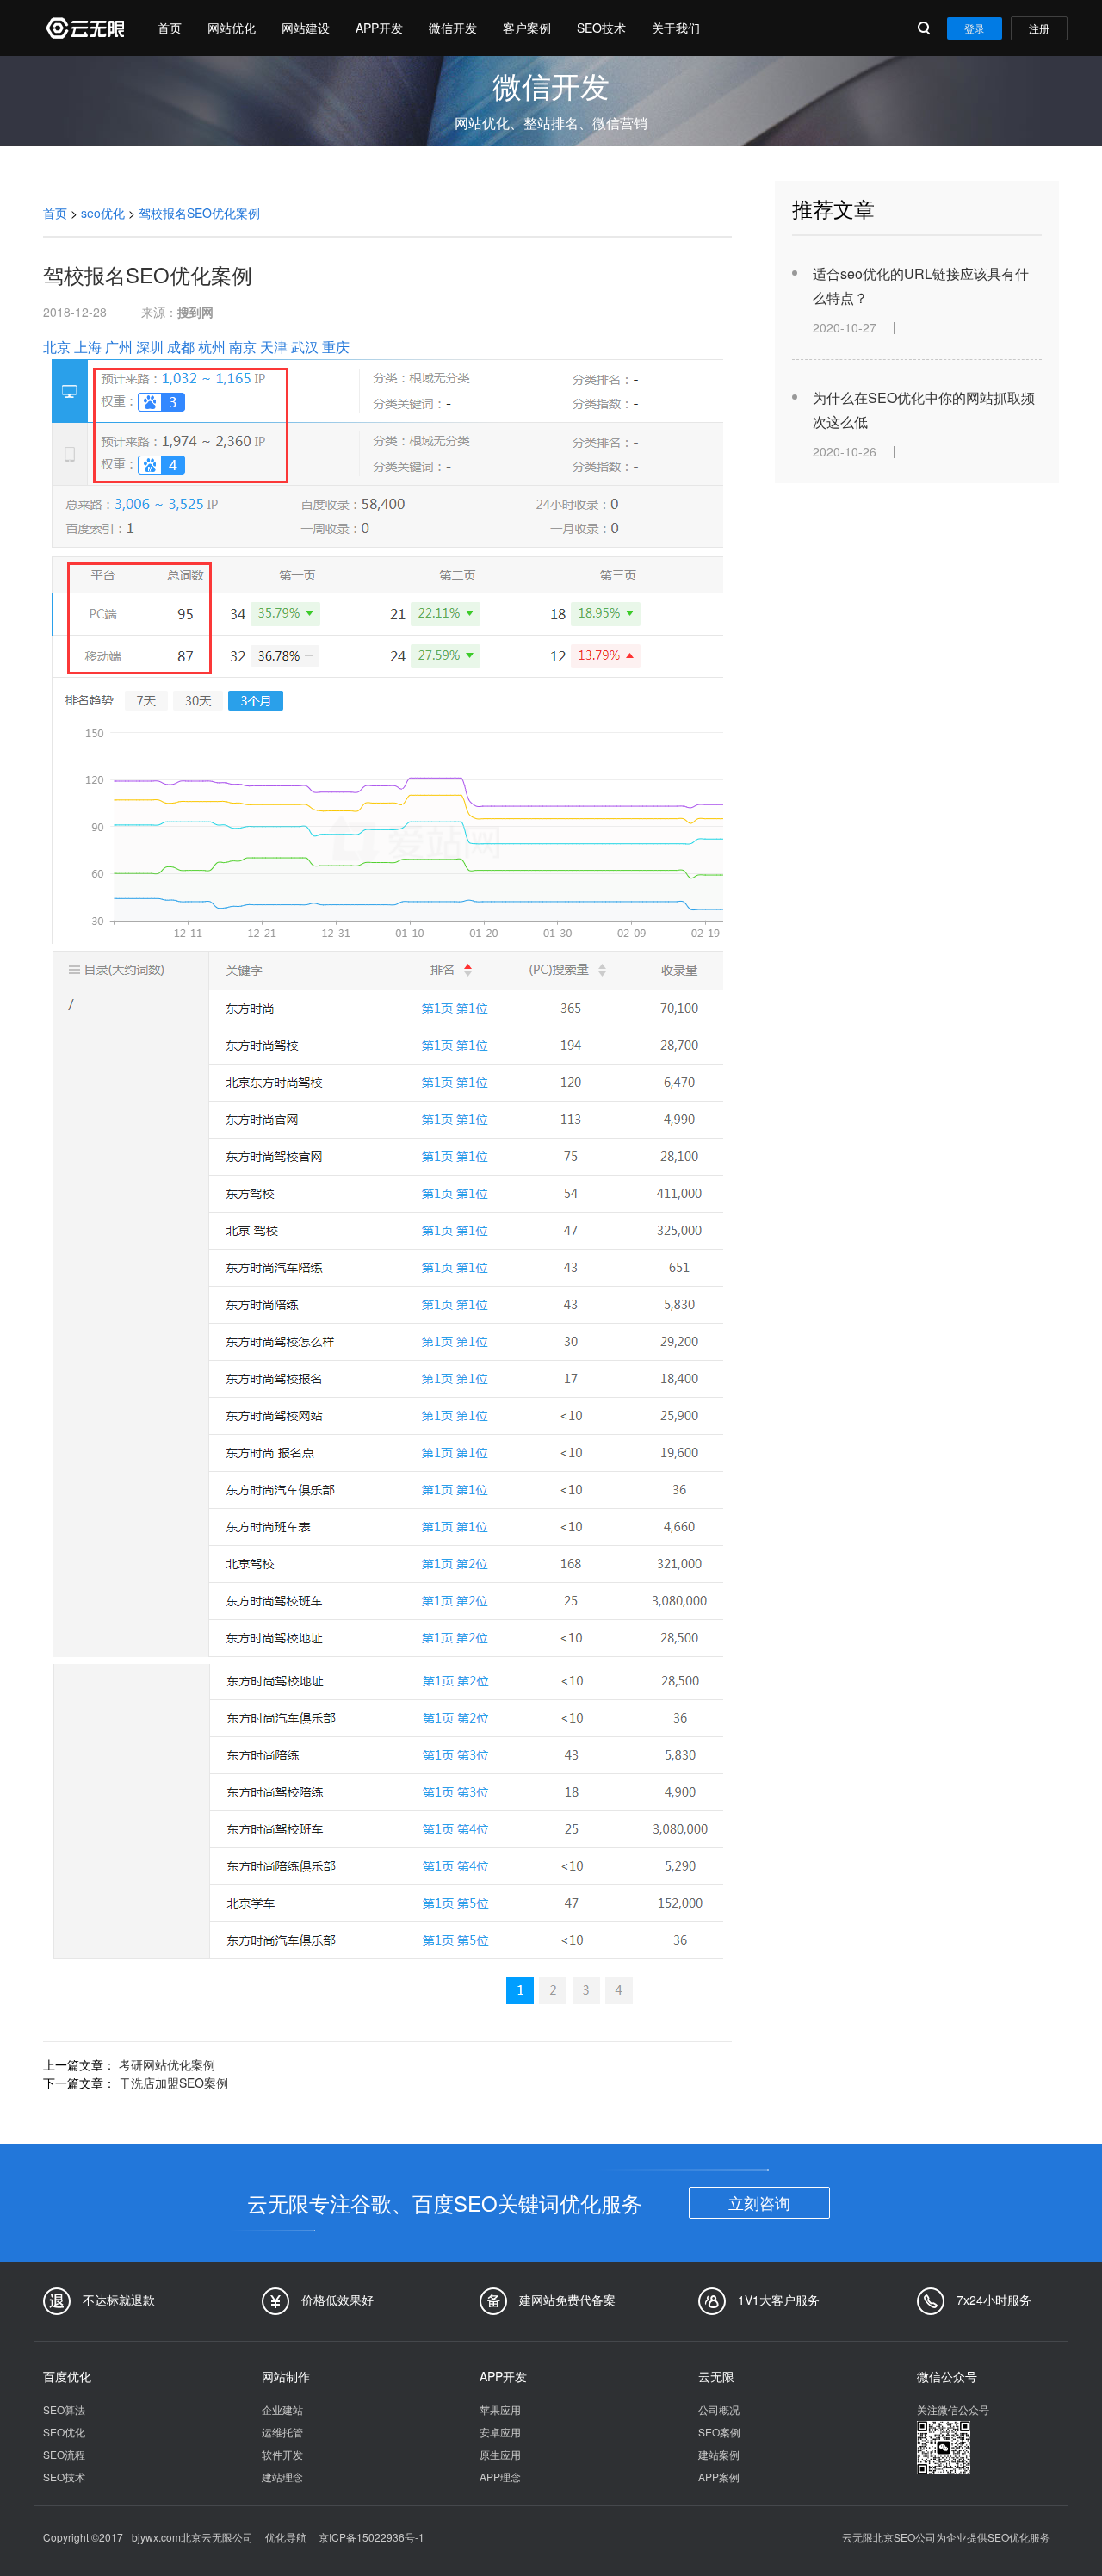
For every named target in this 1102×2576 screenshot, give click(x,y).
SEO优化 (64, 2432)
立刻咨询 (759, 2202)
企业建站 (282, 2409)
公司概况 (719, 2409)
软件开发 (282, 2454)
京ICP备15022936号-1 (371, 2537)
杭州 (212, 347)
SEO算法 (64, 2409)
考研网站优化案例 (167, 2064)
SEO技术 (601, 28)
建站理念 (282, 2477)
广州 (119, 347)
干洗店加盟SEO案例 (173, 2083)
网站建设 (306, 28)
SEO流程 (64, 2454)
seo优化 (103, 213)
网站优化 (232, 28)
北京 (57, 347)
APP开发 (379, 28)
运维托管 (282, 2432)
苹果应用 (500, 2409)
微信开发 (453, 28)
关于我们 (676, 28)
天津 (274, 347)
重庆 (336, 347)
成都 (181, 347)
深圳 (150, 347)
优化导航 (286, 2537)
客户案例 (527, 28)
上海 (88, 347)
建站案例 (719, 2454)
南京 (243, 347)
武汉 (305, 347)
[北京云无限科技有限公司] (84, 28)
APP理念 (500, 2477)
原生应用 (500, 2454)
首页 (170, 28)
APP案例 (719, 2477)
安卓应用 (500, 2432)
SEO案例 (719, 2432)
